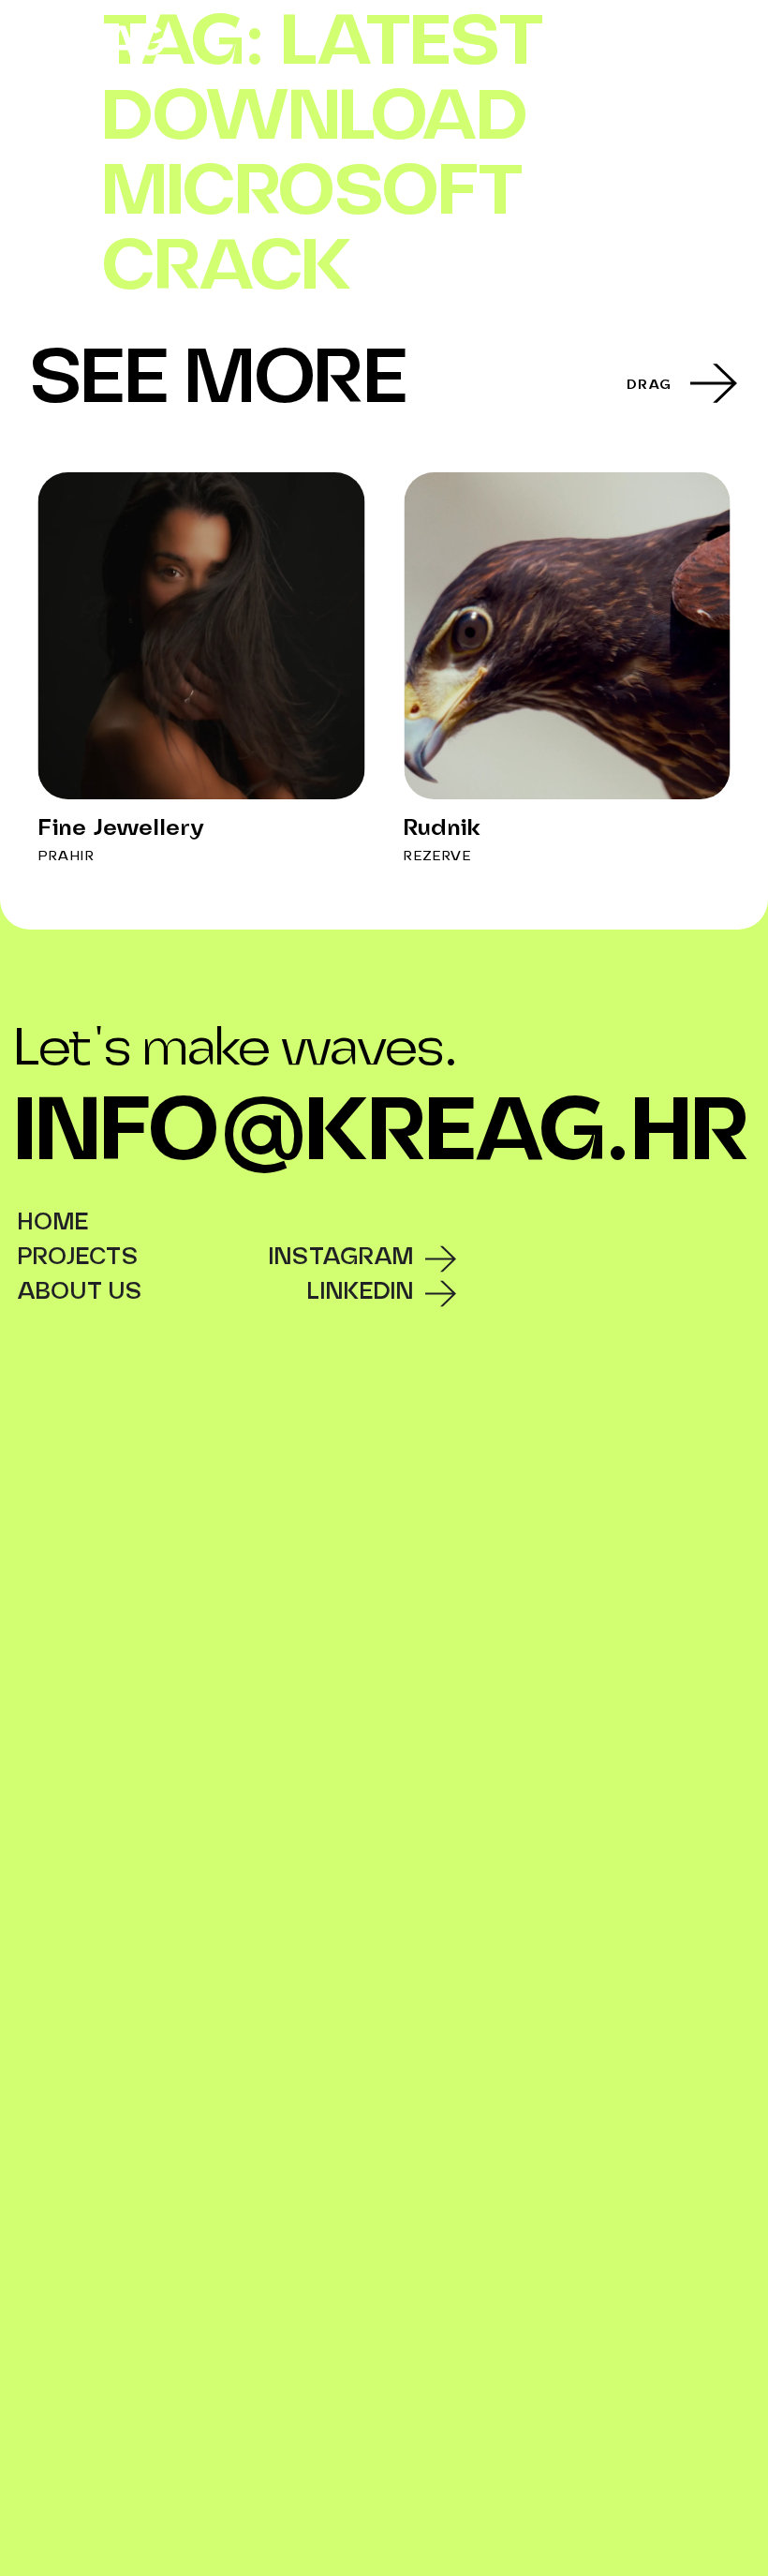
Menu (719, 37)
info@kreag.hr (382, 1135)
